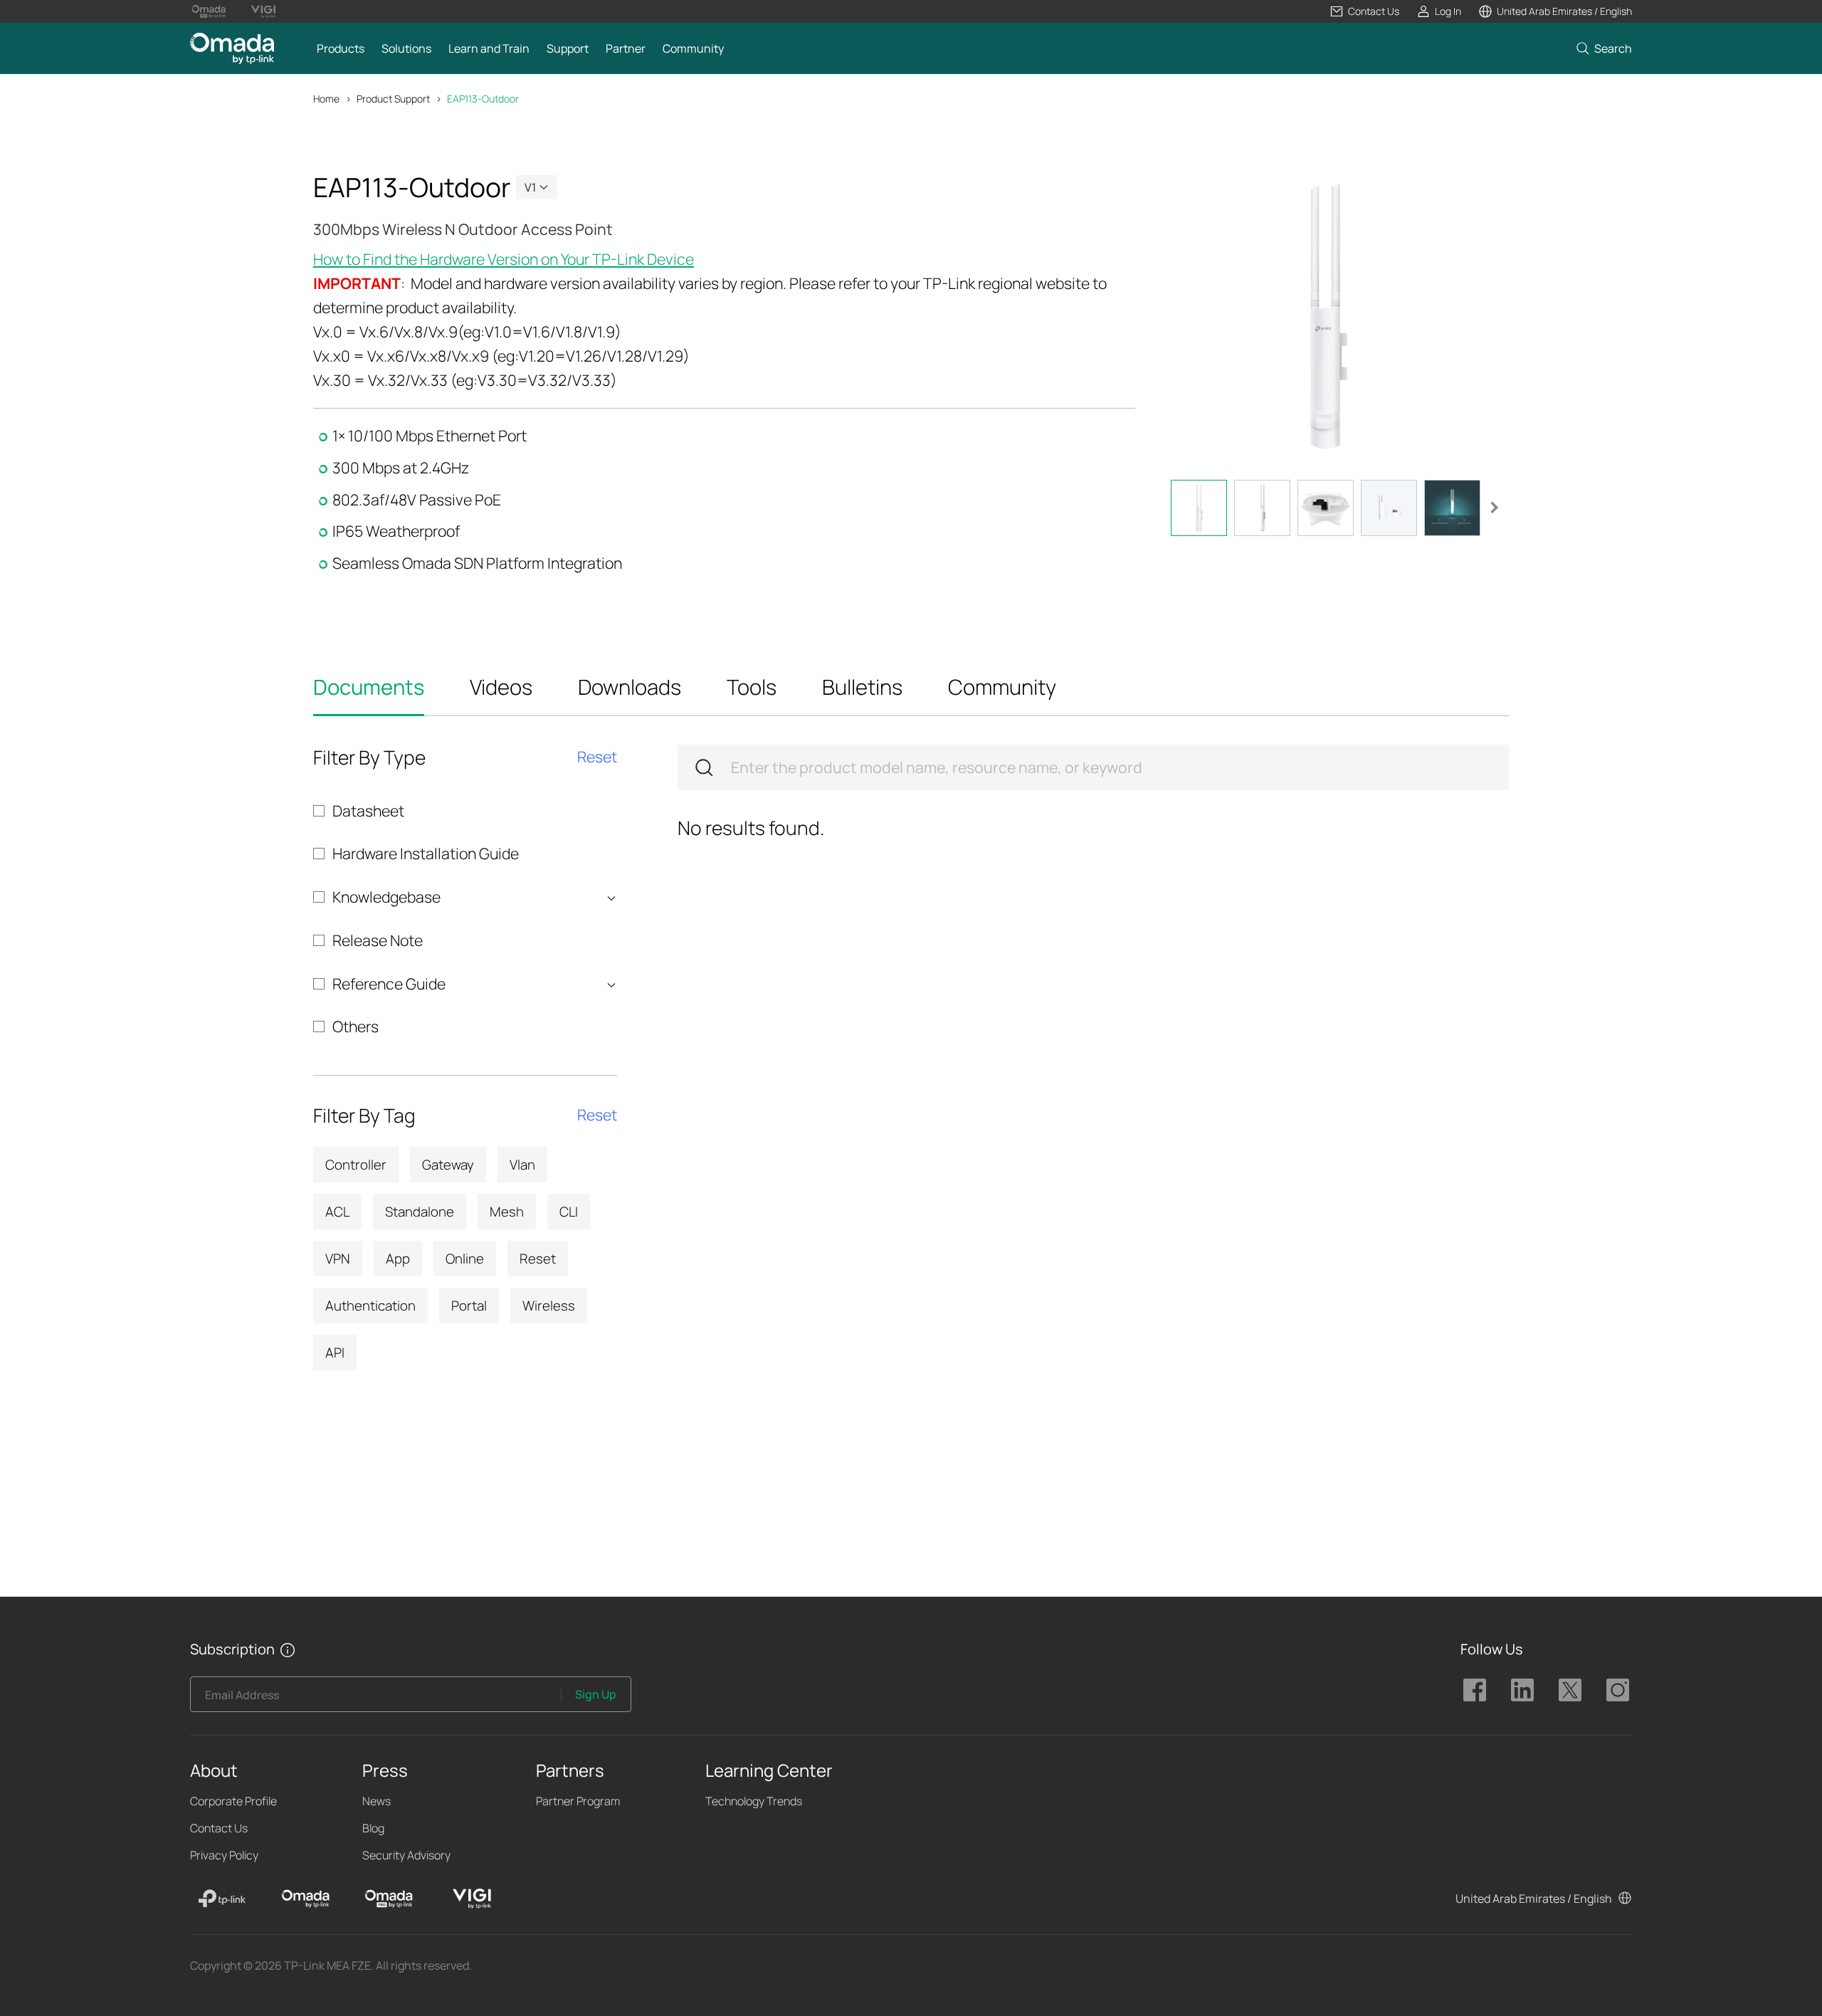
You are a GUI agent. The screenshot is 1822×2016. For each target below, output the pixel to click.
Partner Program (578, 1801)
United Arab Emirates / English (1534, 1899)
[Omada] (305, 1899)
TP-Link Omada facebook (1475, 1690)
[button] (1364, 11)
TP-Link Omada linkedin (1522, 1690)
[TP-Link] (222, 1899)
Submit (704, 767)
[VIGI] (472, 1899)
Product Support (393, 99)
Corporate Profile (233, 1801)
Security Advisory (406, 1855)
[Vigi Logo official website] (263, 11)
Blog (373, 1828)
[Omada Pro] (389, 1899)
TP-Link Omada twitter (1570, 1690)
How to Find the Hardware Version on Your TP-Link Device (504, 259)
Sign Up (596, 1694)
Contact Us (219, 1828)
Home (326, 99)
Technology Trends (754, 1801)
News (376, 1801)
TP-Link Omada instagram (1618, 1690)
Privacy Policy (224, 1855)
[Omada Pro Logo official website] (209, 11)
